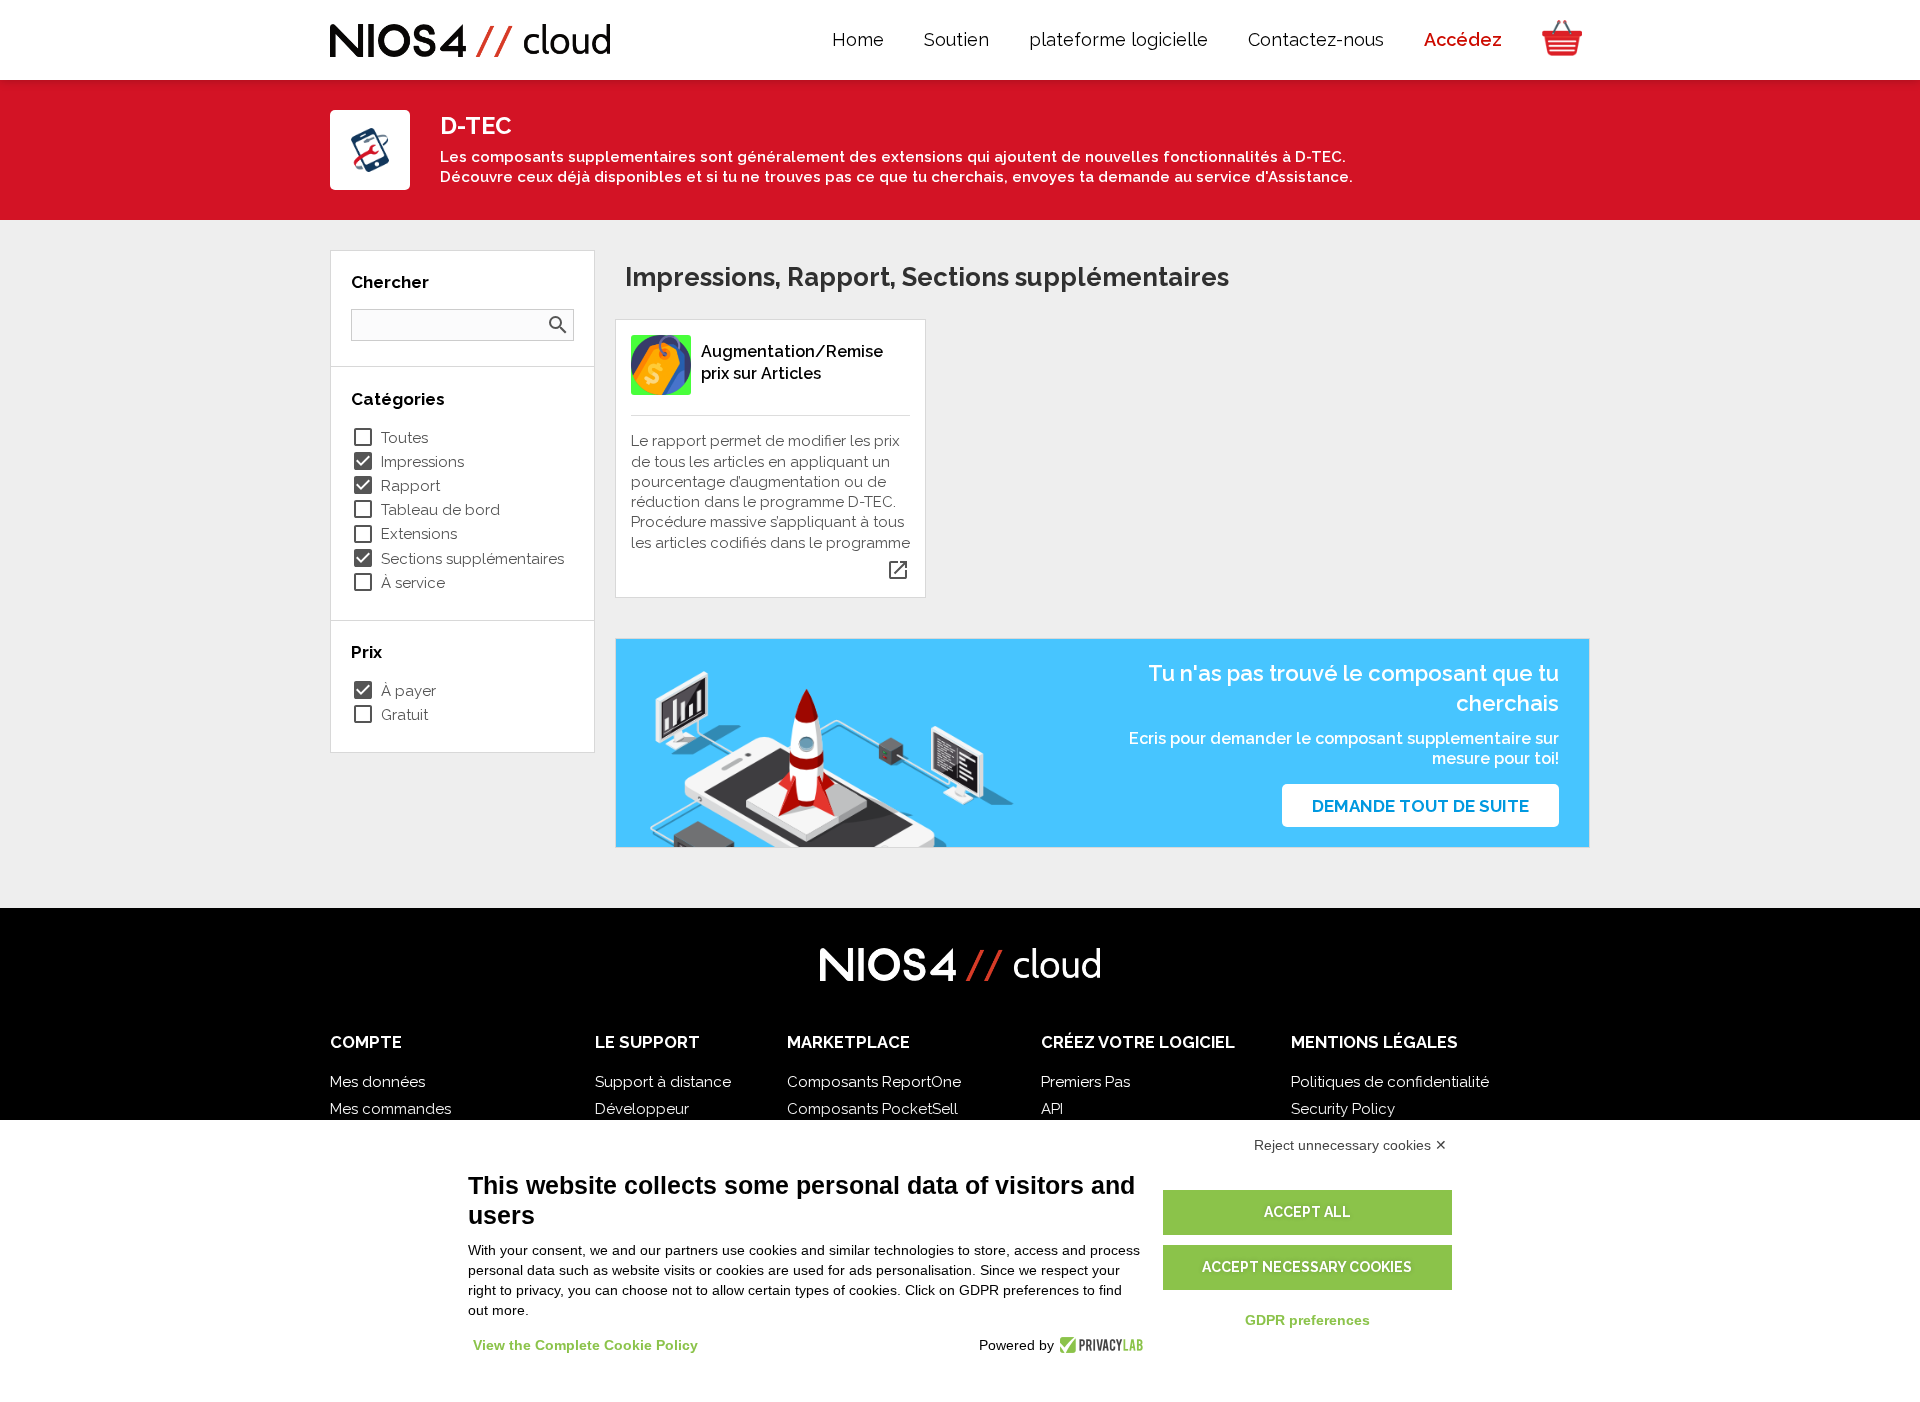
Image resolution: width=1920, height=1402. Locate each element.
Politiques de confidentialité (1390, 1082)
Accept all (1307, 1212)
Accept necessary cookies (1307, 1267)
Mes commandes (390, 1109)
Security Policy (1343, 1109)
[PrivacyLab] (1098, 1345)
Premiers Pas (1085, 1082)
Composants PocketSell (872, 1109)
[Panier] (1556, 40)
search (558, 325)
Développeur (642, 1109)
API (1052, 1109)
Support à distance (663, 1082)
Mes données (377, 1082)
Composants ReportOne (874, 1082)
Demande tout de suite (1420, 806)
